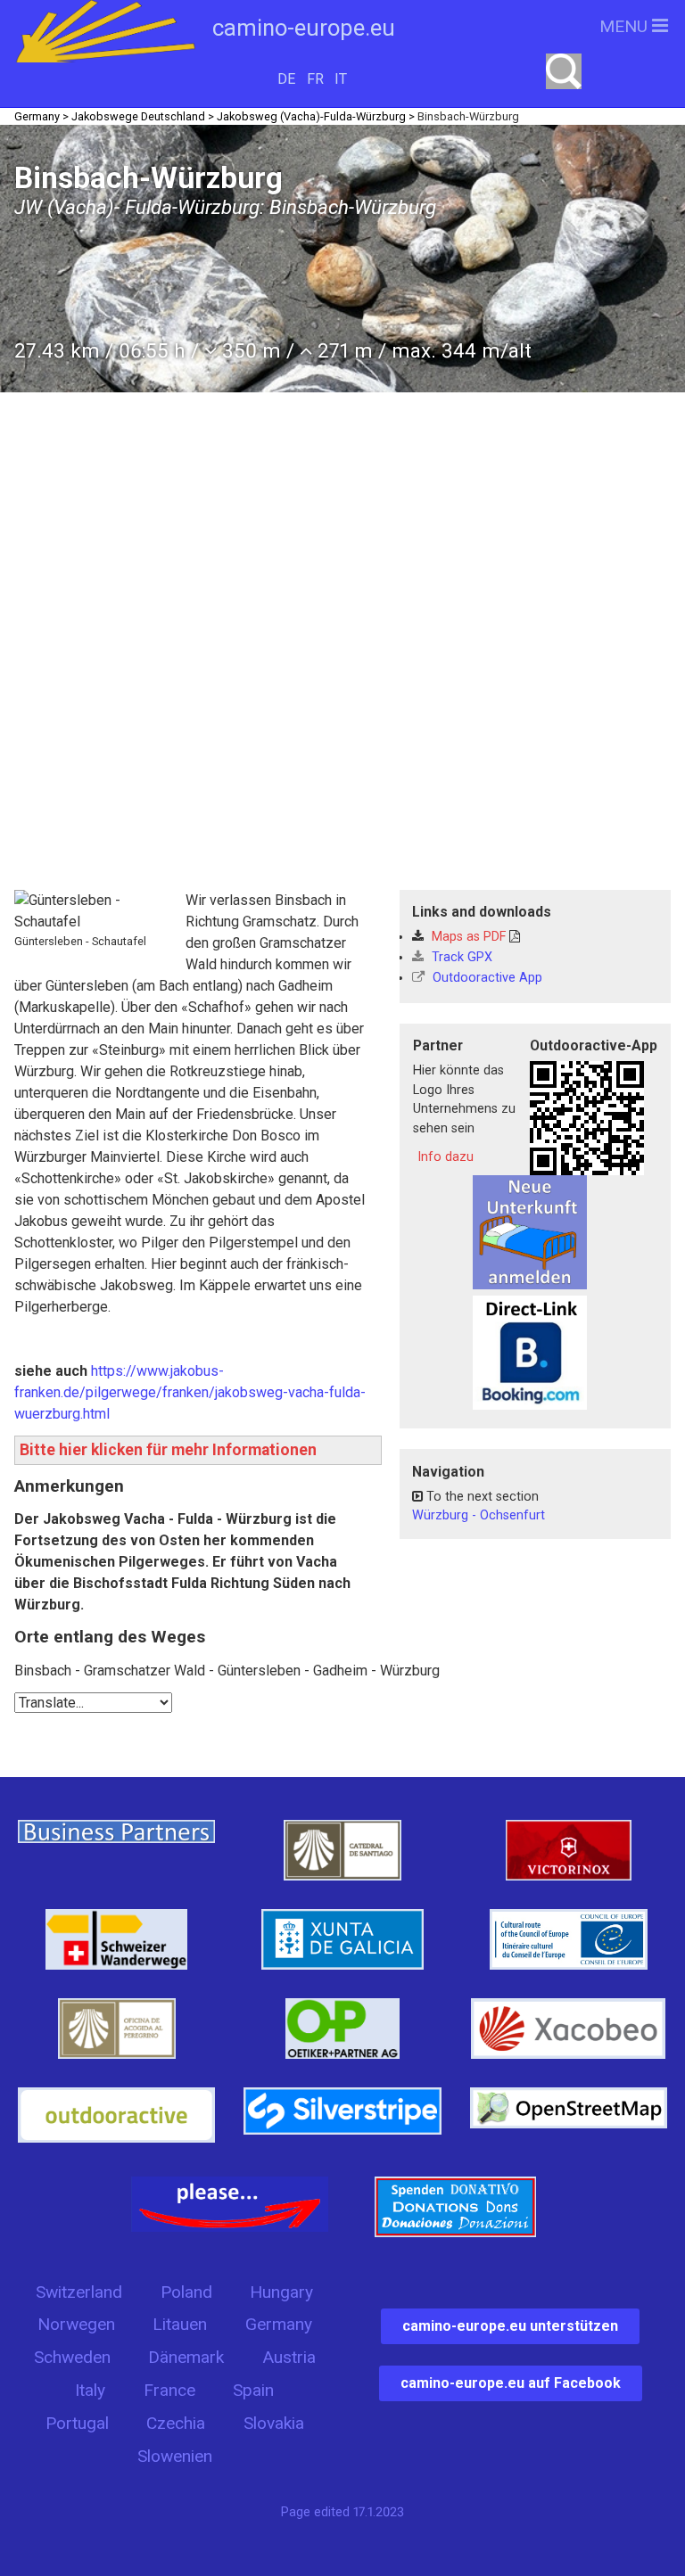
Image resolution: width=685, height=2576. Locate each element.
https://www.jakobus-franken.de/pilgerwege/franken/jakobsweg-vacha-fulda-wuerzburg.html (190, 1392)
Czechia (176, 2423)
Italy (90, 2390)
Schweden (72, 2357)
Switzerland (79, 2292)
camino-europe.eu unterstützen (510, 2326)
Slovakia (274, 2423)
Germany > (41, 116)
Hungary (281, 2292)
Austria (289, 2357)
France (169, 2390)
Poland (186, 2292)
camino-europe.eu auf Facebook (511, 2383)
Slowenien (175, 2456)
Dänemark (186, 2357)
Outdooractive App (486, 978)
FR (315, 79)
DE (286, 79)
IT (341, 79)
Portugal (77, 2423)
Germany (279, 2324)
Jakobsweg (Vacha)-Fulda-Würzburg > (316, 116)
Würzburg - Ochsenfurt (479, 1515)
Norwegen (76, 2324)
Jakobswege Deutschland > (143, 116)
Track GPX (460, 957)
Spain (253, 2390)
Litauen (180, 2324)
